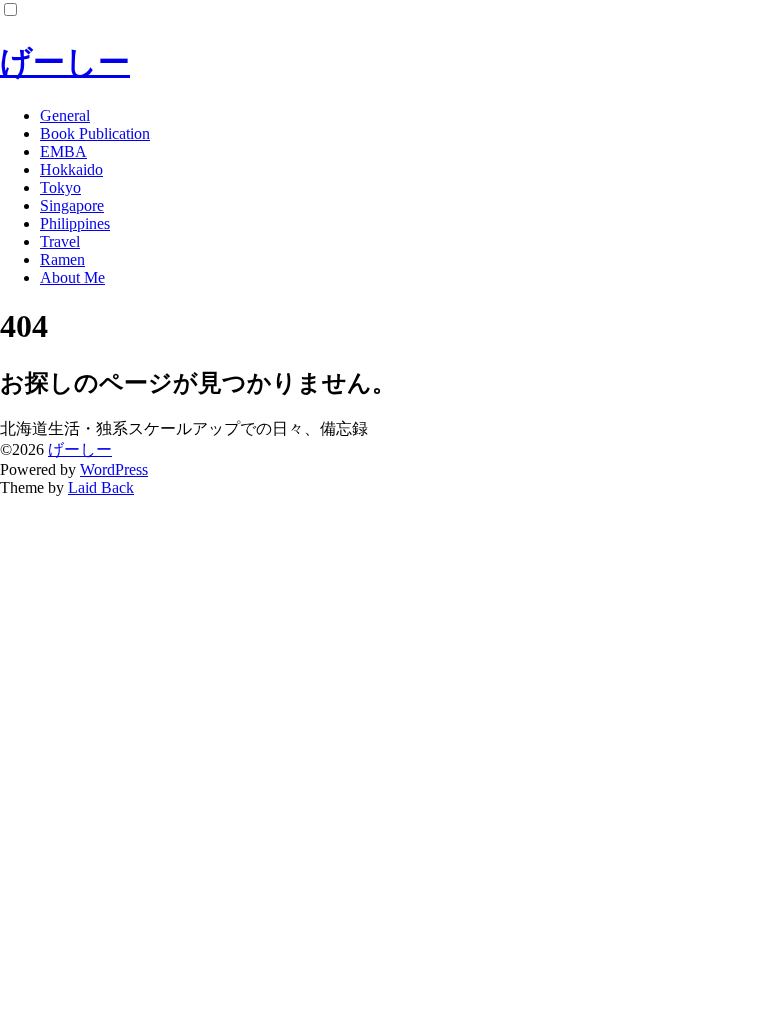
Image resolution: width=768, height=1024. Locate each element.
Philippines (75, 223)
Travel (60, 241)
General (65, 115)
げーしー (65, 62)
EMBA (63, 151)
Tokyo (60, 187)
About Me (72, 277)
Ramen (62, 259)
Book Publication (95, 133)
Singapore (72, 205)
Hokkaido (71, 169)
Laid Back (101, 487)
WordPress (114, 469)
